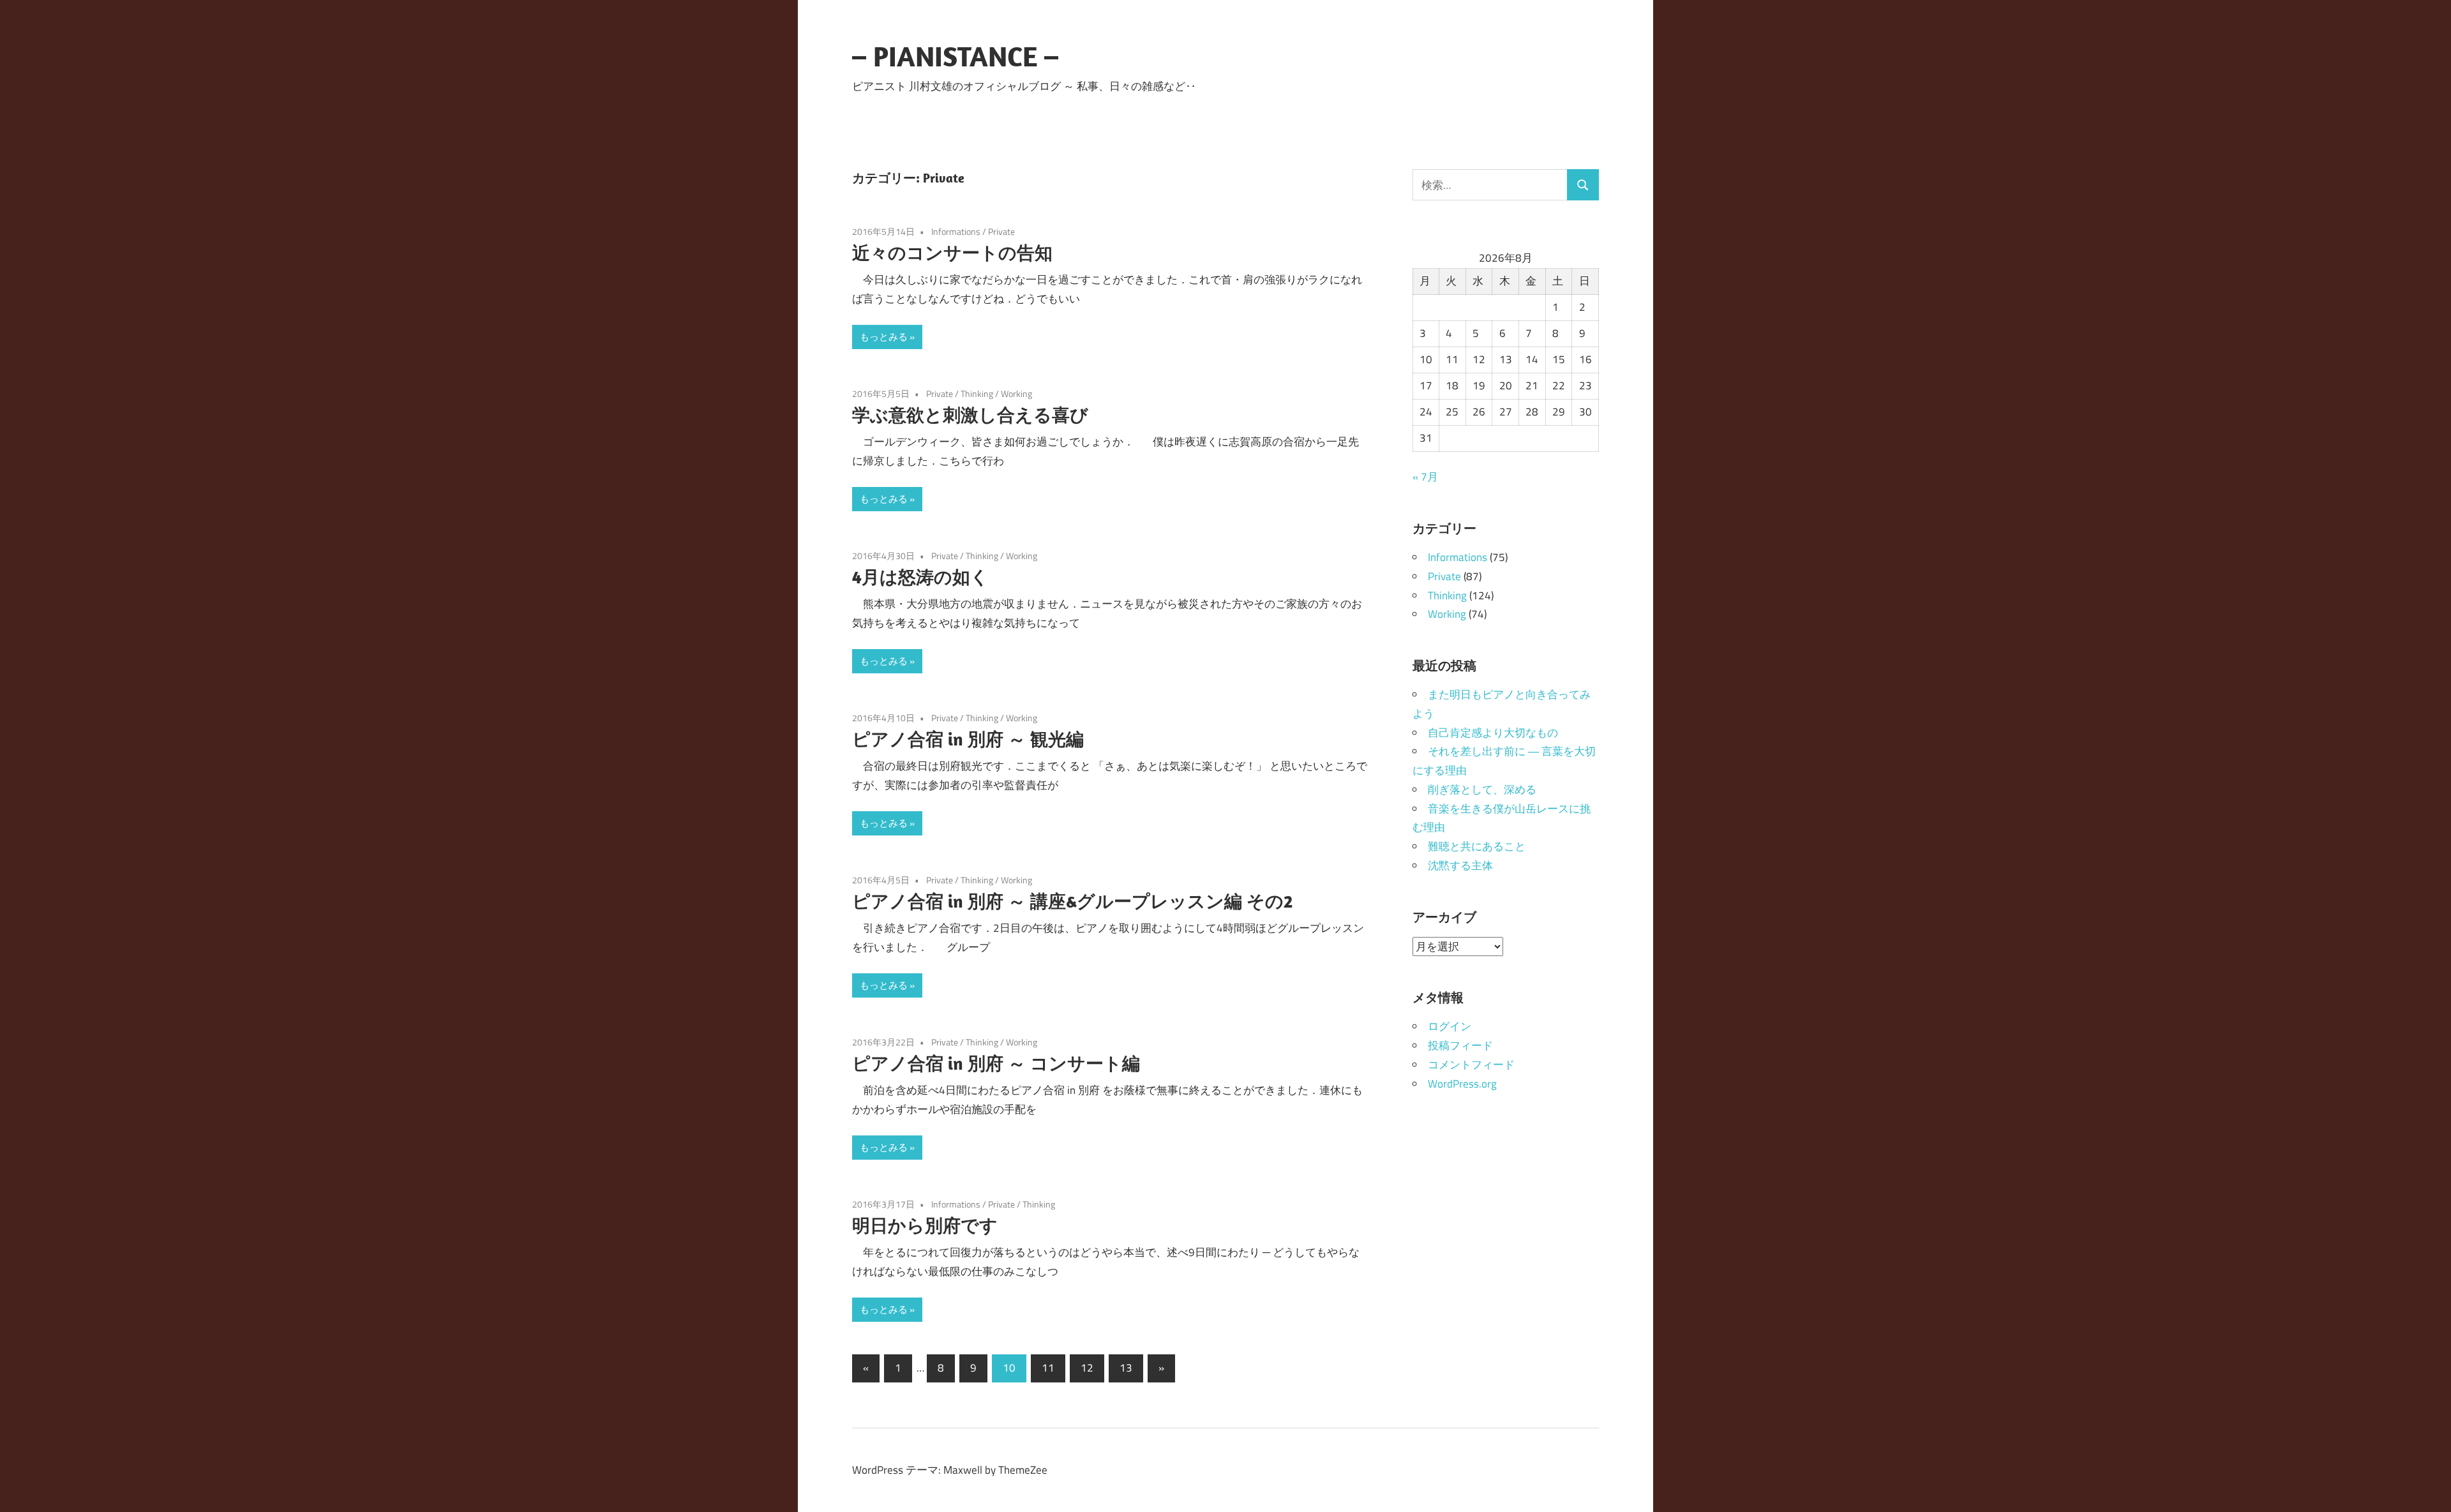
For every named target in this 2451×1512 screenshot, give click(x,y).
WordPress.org (1462, 1084)
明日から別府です (925, 1225)
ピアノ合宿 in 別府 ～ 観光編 (968, 739)
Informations (956, 231)
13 (1126, 1368)
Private (1001, 231)
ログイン (1450, 1026)
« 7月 (1425, 477)
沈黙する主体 (1460, 865)
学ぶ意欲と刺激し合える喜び (970, 415)
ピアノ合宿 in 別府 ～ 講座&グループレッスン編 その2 (1072, 901)
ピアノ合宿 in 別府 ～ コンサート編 (996, 1063)
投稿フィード (1460, 1045)
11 (1048, 1368)
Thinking (977, 393)
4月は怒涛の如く (920, 577)
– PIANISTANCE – (955, 56)
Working (1016, 393)
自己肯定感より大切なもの (1493, 733)
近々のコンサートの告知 (952, 252)
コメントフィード (1471, 1065)
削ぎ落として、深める (1482, 790)
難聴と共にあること (1477, 846)
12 (1087, 1368)
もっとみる (884, 337)
